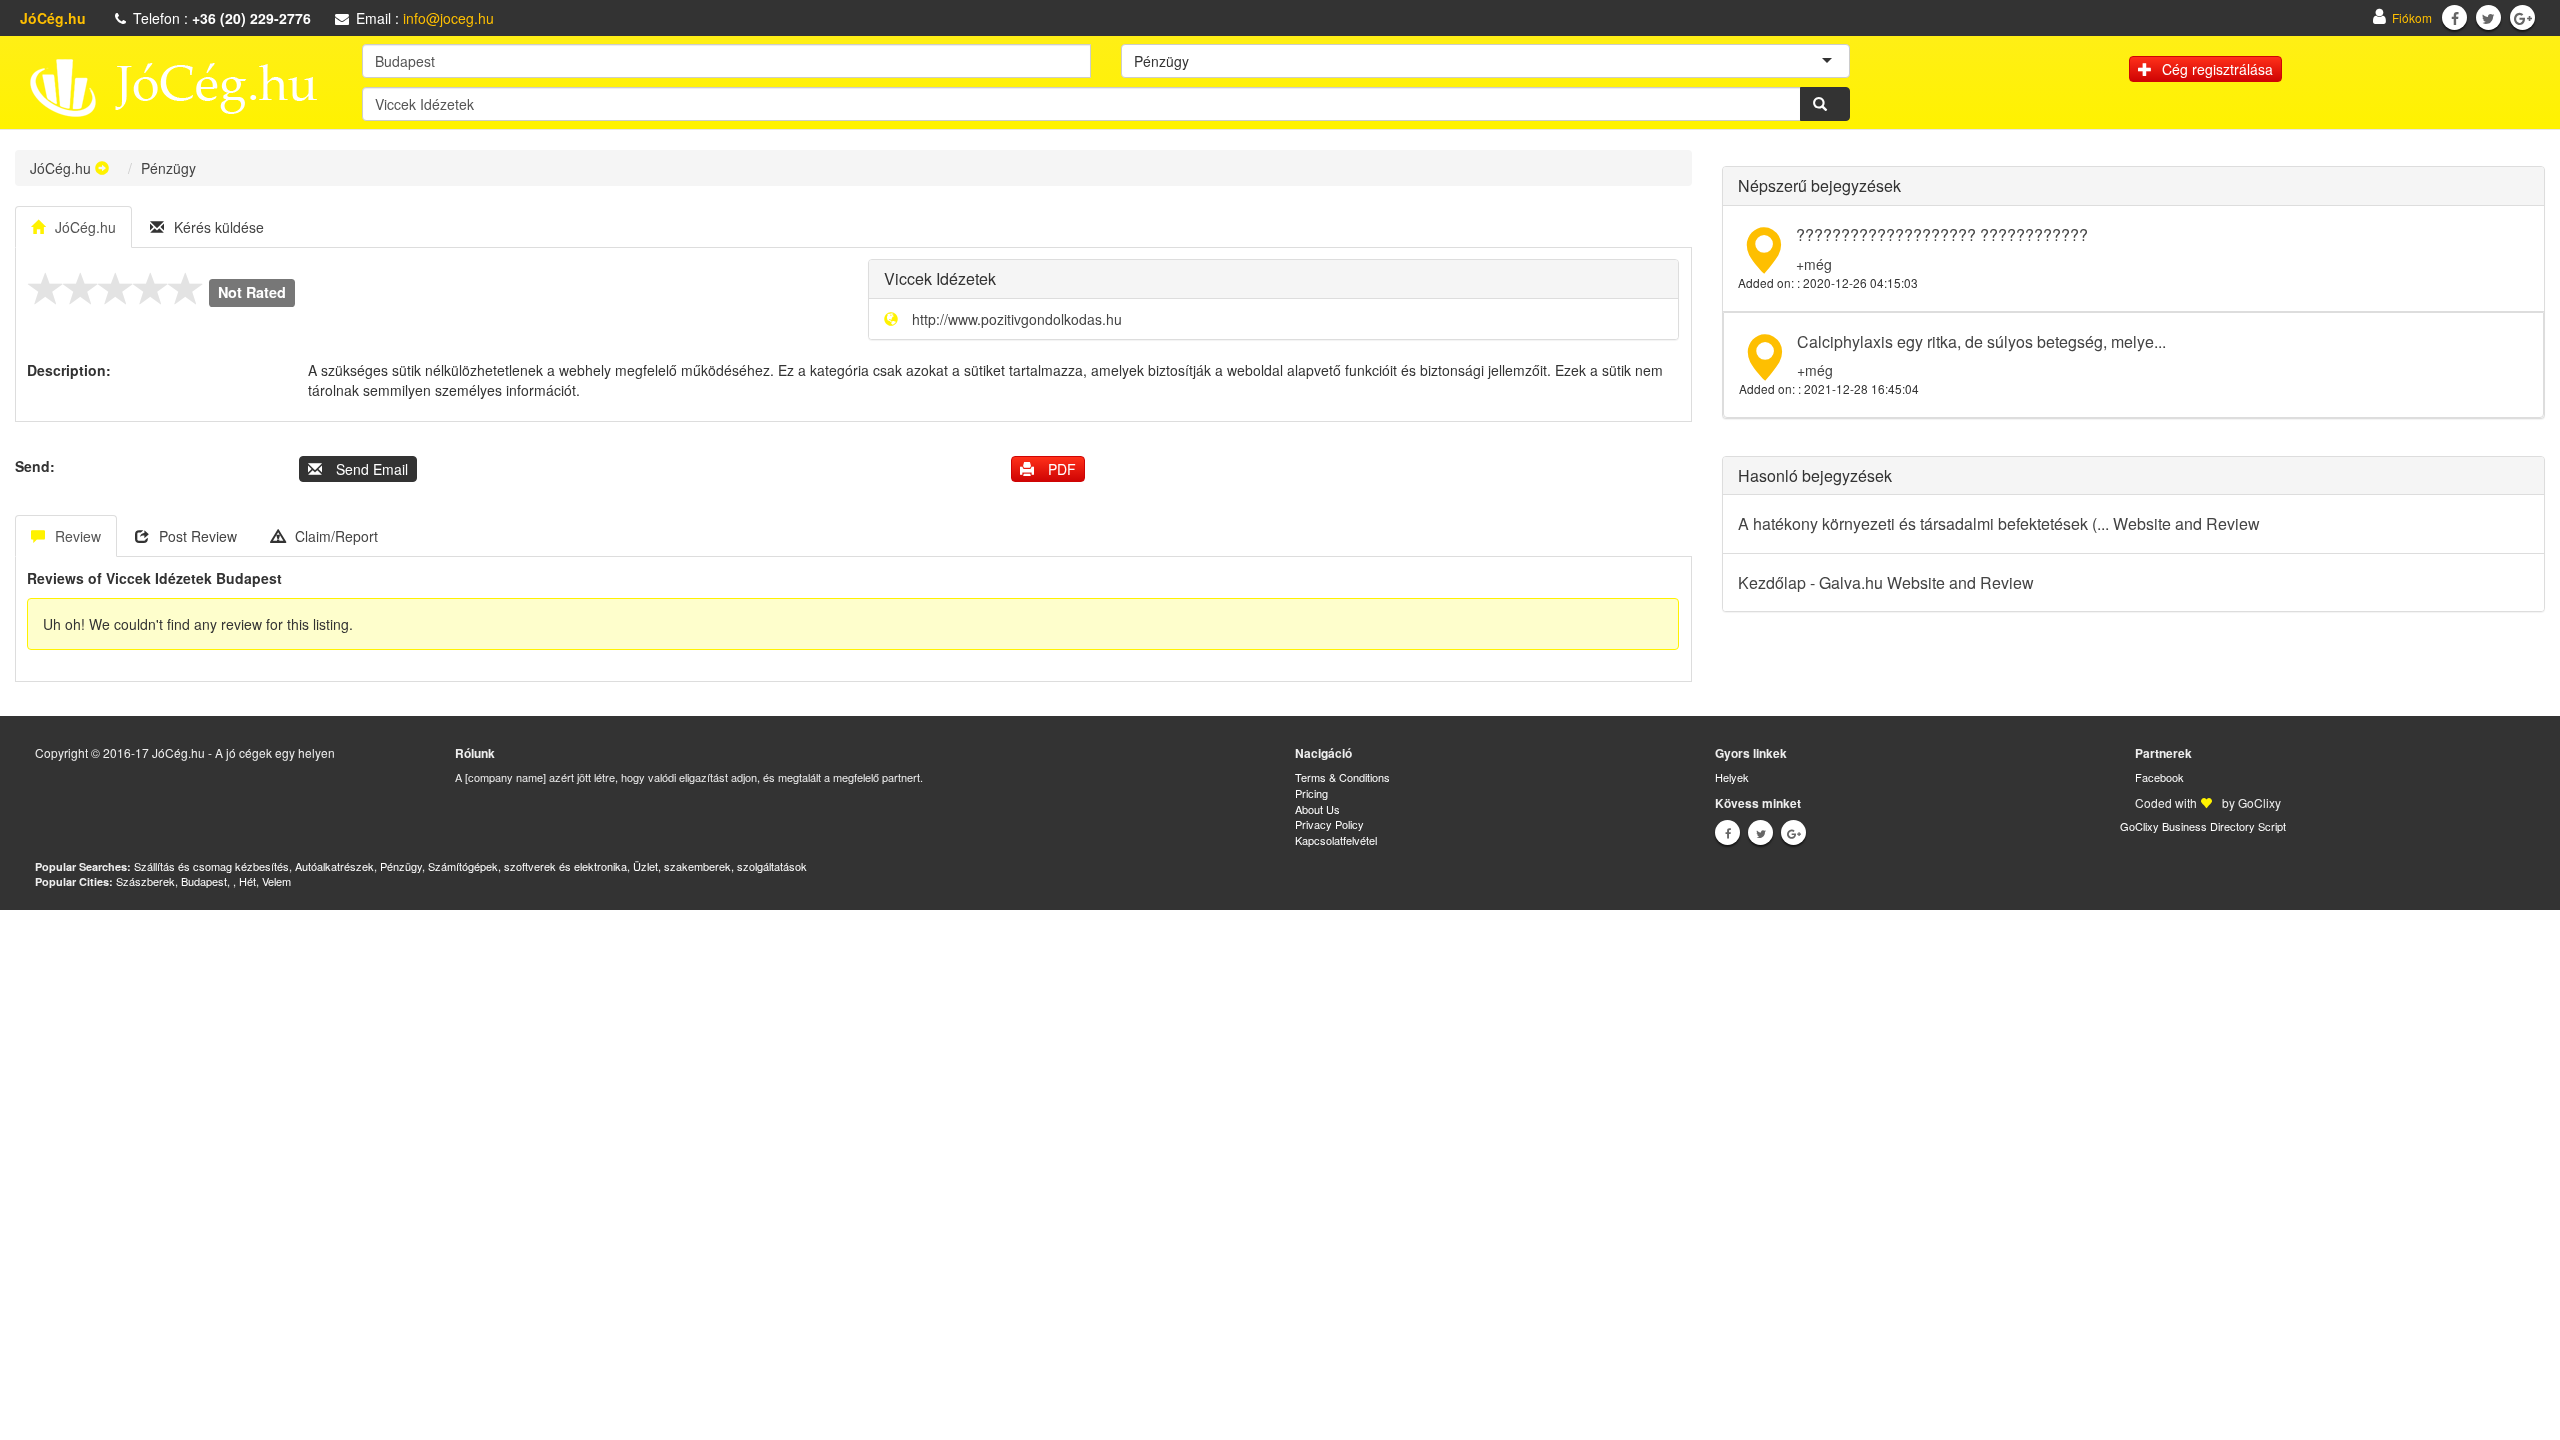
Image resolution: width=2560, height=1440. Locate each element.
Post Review (198, 536)
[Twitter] (2488, 18)
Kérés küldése (219, 227)
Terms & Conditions (1342, 777)
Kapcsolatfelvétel (1336, 840)
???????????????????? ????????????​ (1942, 234)
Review (78, 536)
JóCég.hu (60, 168)
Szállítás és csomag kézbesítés (211, 866)
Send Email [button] (370, 469)
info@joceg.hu (448, 18)
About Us (1317, 809)
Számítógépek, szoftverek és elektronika (527, 866)
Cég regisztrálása (2217, 69)
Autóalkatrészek (334, 866)
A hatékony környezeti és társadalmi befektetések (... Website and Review (1999, 523)
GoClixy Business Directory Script (2203, 826)
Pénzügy (401, 866)
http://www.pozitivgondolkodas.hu (1017, 319)
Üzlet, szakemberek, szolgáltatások (720, 866)
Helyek (1732, 777)
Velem (276, 881)
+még (1814, 264)
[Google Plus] (2523, 18)
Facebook (2159, 777)
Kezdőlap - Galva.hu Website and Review (1886, 582)
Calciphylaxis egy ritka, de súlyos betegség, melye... (1981, 341)
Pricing (1311, 793)
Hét (247, 881)
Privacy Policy (1329, 824)
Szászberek (145, 881)
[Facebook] (2455, 18)
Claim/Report (336, 536)
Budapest (204, 881)
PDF (1060, 469)
